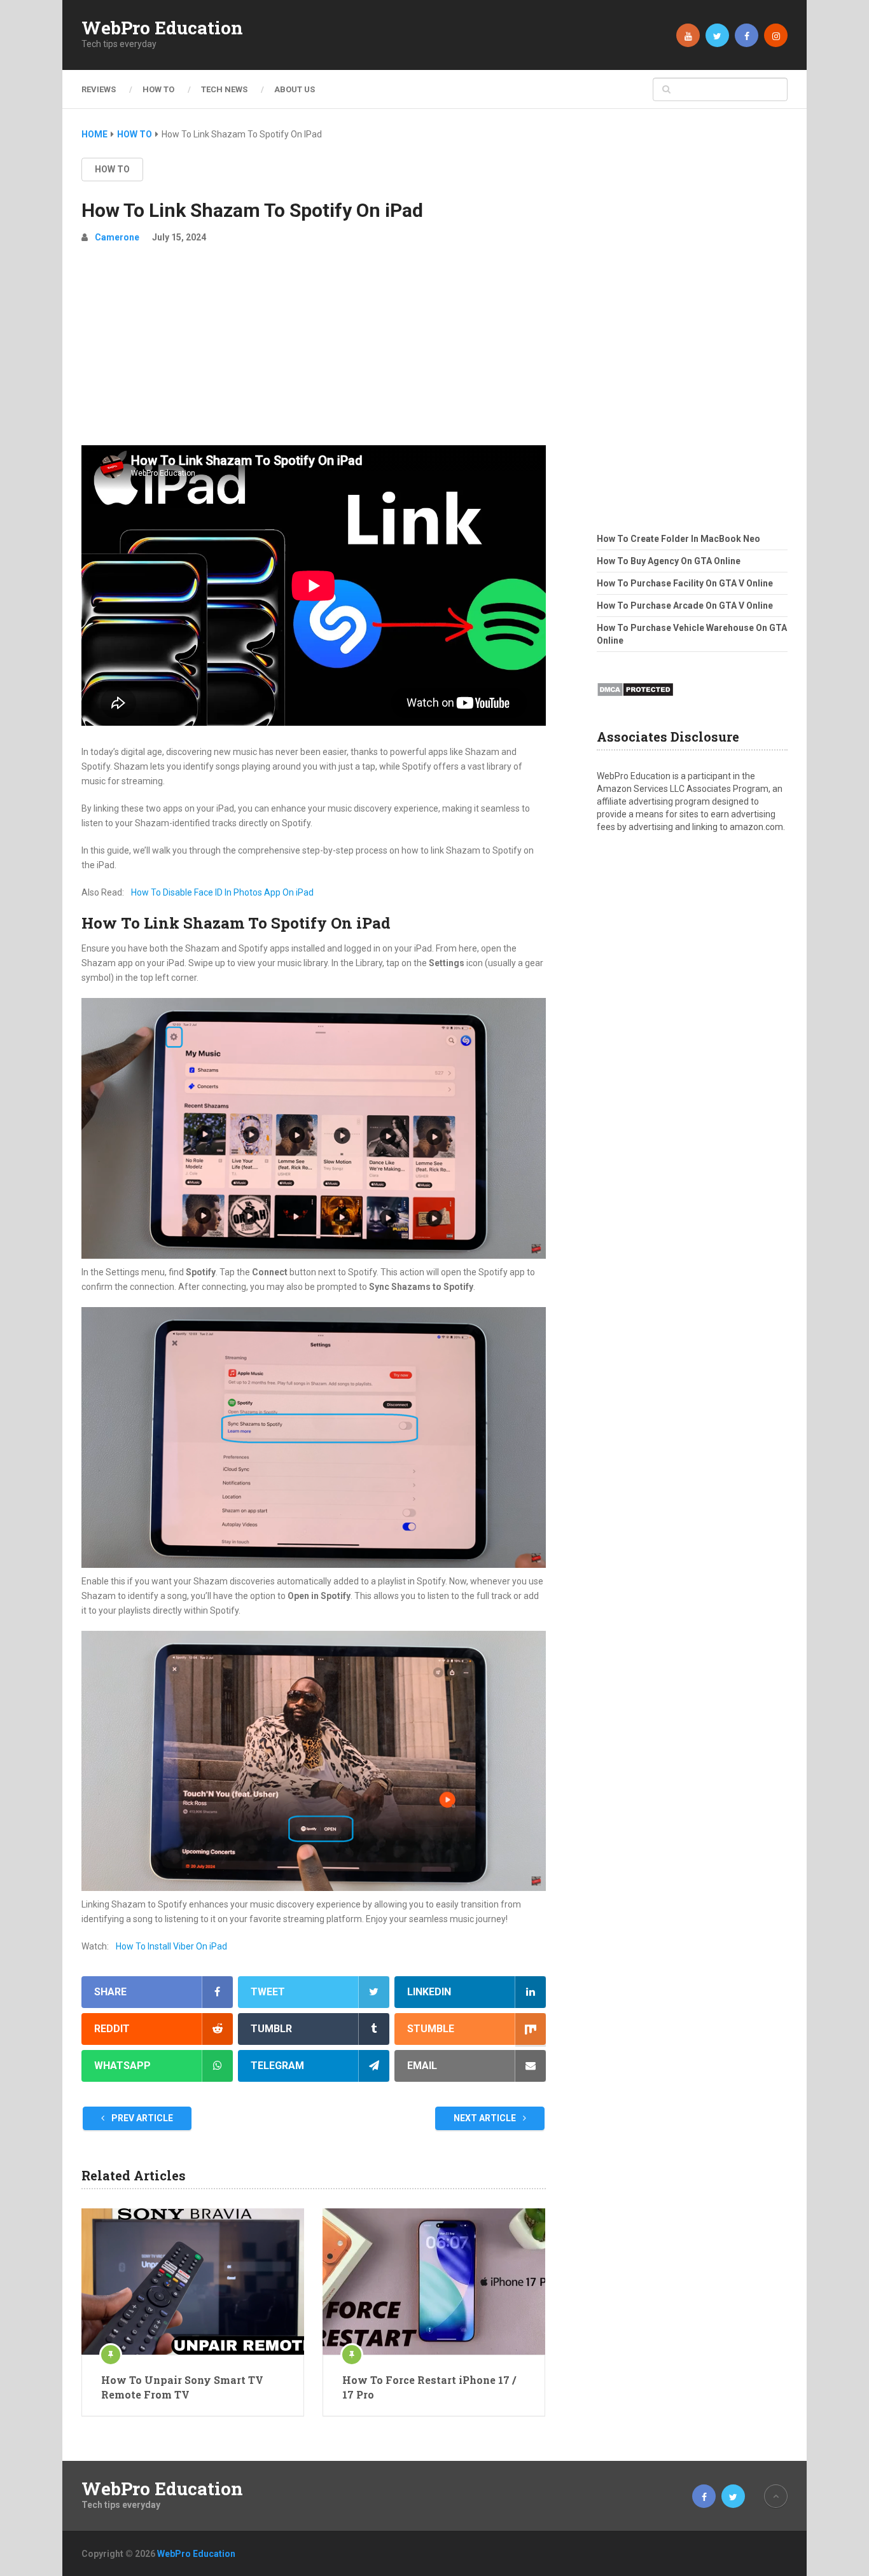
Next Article (486, 2118)
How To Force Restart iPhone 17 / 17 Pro (429, 2387)
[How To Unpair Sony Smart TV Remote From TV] (193, 2282)
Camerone (117, 237)
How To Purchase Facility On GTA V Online (685, 583)
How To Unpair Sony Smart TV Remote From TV (182, 2387)
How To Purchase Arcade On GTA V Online (685, 606)
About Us (295, 89)
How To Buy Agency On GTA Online (669, 561)
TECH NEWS (224, 89)
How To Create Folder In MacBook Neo (678, 539)
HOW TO (158, 89)
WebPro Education (162, 28)
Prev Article (141, 2118)
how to (112, 169)
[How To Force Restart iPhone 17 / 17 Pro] (434, 2282)
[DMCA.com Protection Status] (635, 700)
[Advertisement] (314, 350)
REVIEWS (99, 89)
